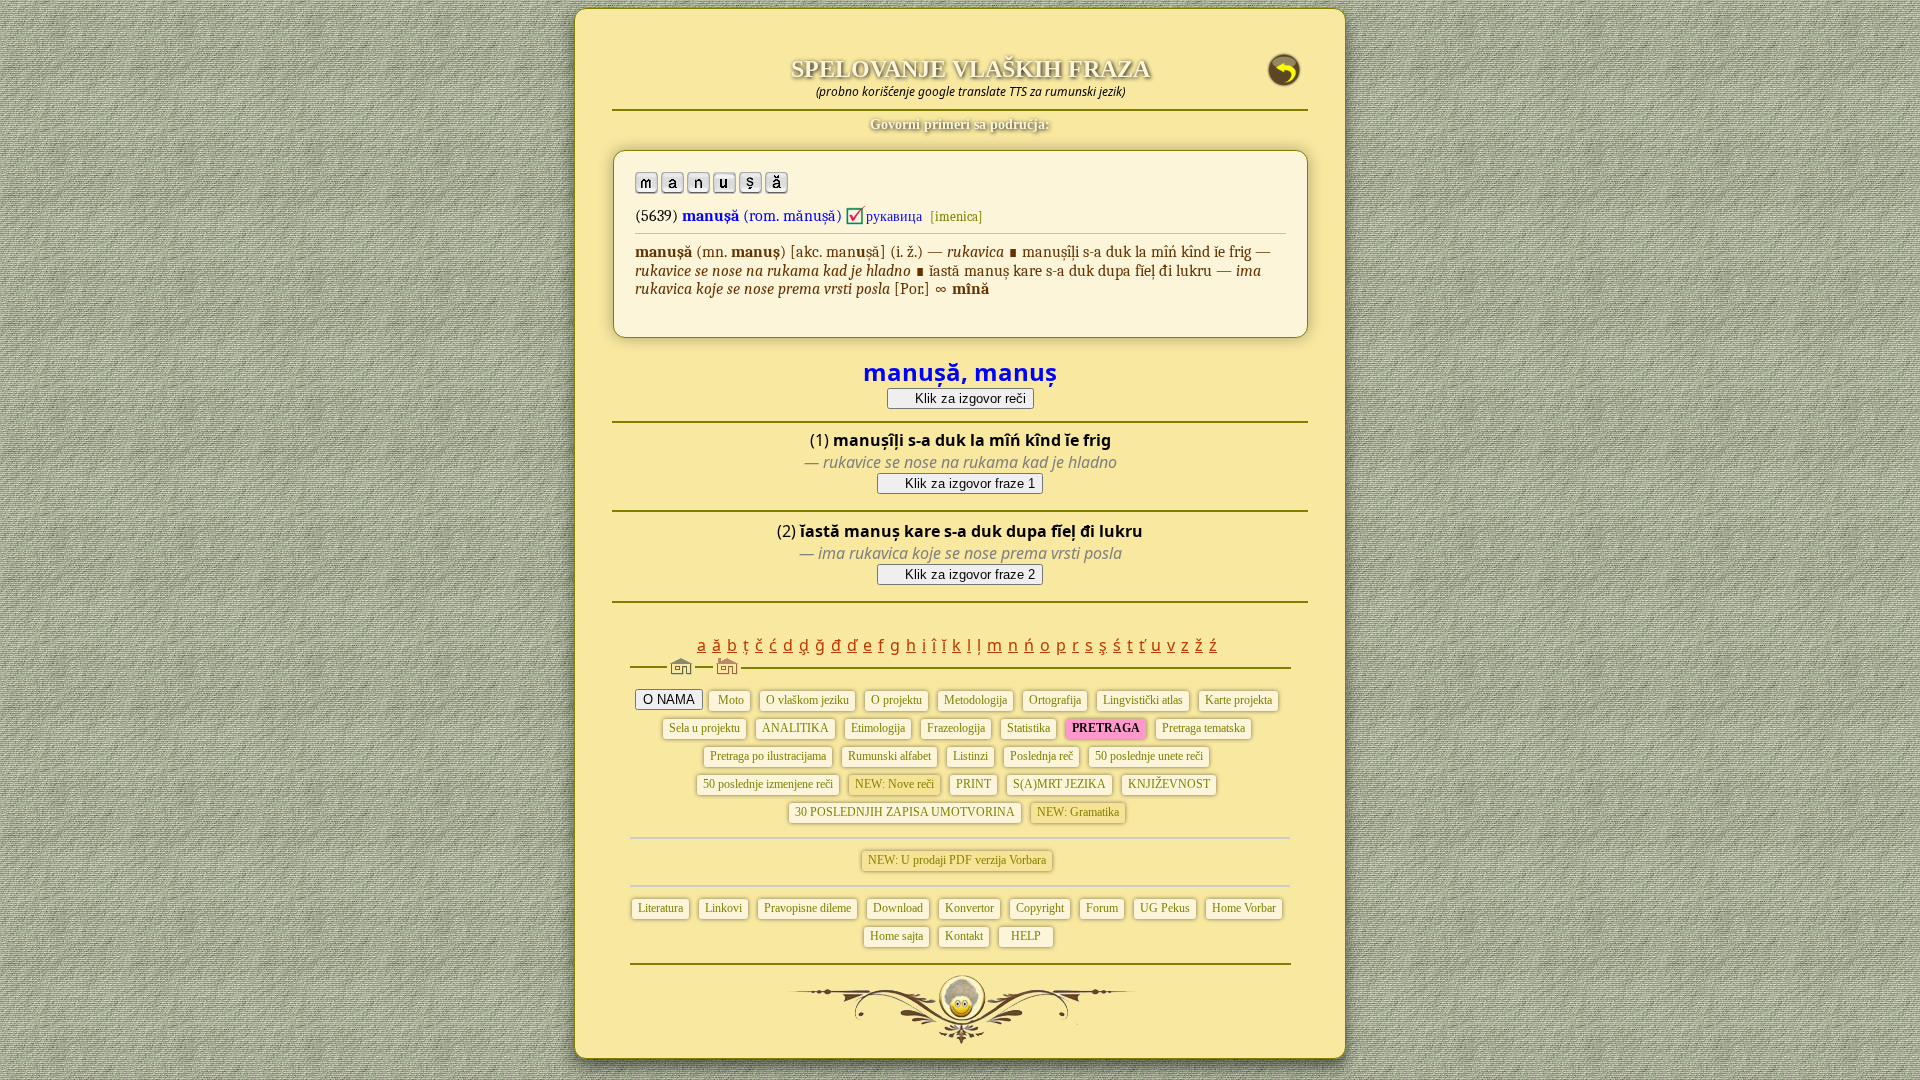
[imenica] (956, 216)
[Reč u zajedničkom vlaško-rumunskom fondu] (856, 216)
